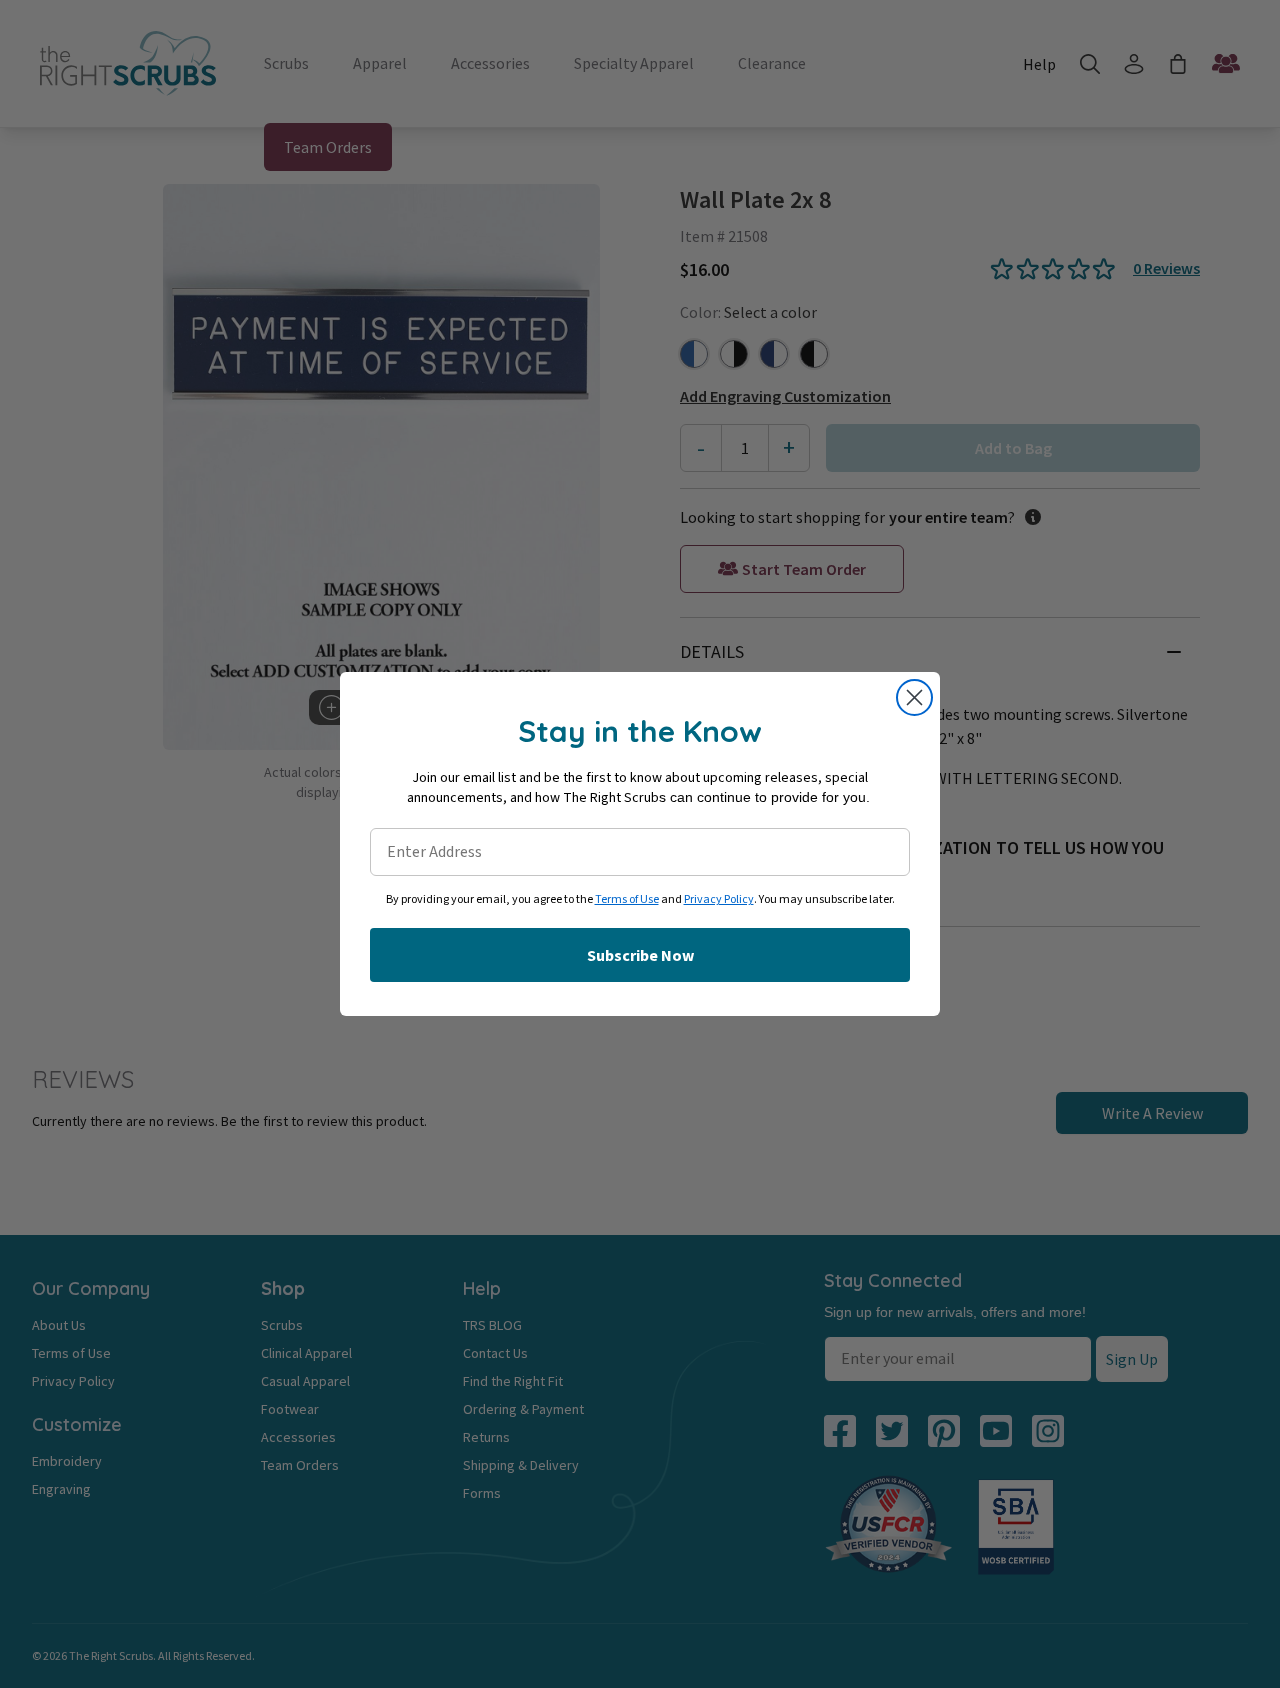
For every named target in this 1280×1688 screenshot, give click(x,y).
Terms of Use (627, 899)
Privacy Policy (719, 899)
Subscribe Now (640, 955)
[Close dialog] (914, 697)
